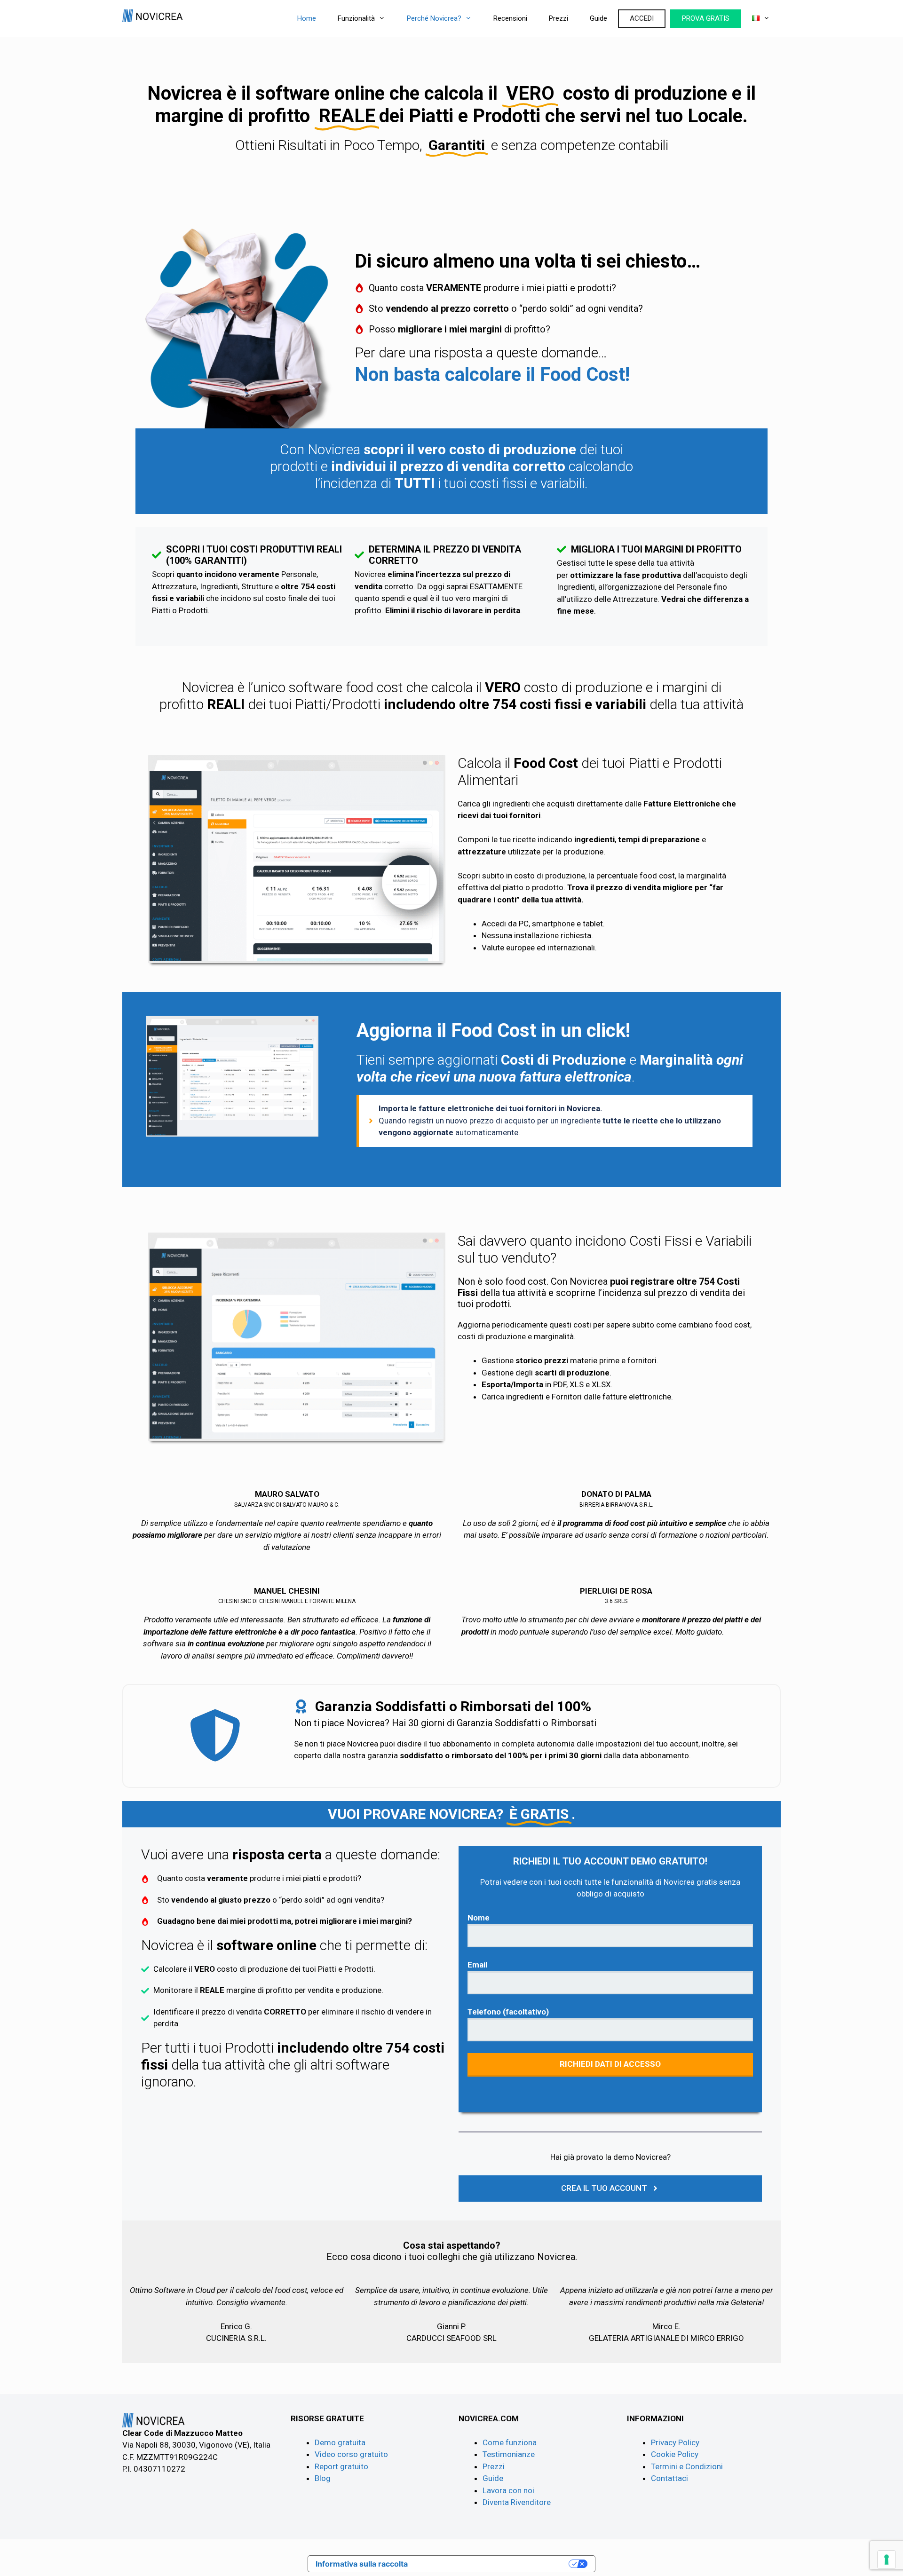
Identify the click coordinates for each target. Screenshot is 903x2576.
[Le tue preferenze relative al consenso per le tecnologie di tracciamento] (887, 2560)
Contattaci (669, 2478)
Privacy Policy (675, 2442)
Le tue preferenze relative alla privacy (493, 2564)
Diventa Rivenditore (517, 2502)
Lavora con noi (508, 2490)
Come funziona (510, 2442)
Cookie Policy (675, 2454)
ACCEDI (642, 18)
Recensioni (510, 18)
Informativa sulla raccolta (362, 2564)
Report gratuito (341, 2466)
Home (307, 18)
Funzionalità (356, 18)
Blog (323, 2478)
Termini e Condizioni (687, 2466)
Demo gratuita (340, 2442)
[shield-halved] (215, 1735)
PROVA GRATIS (706, 18)
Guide (598, 18)
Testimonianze (509, 2454)
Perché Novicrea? (434, 18)
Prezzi (558, 18)
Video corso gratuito (351, 2454)
